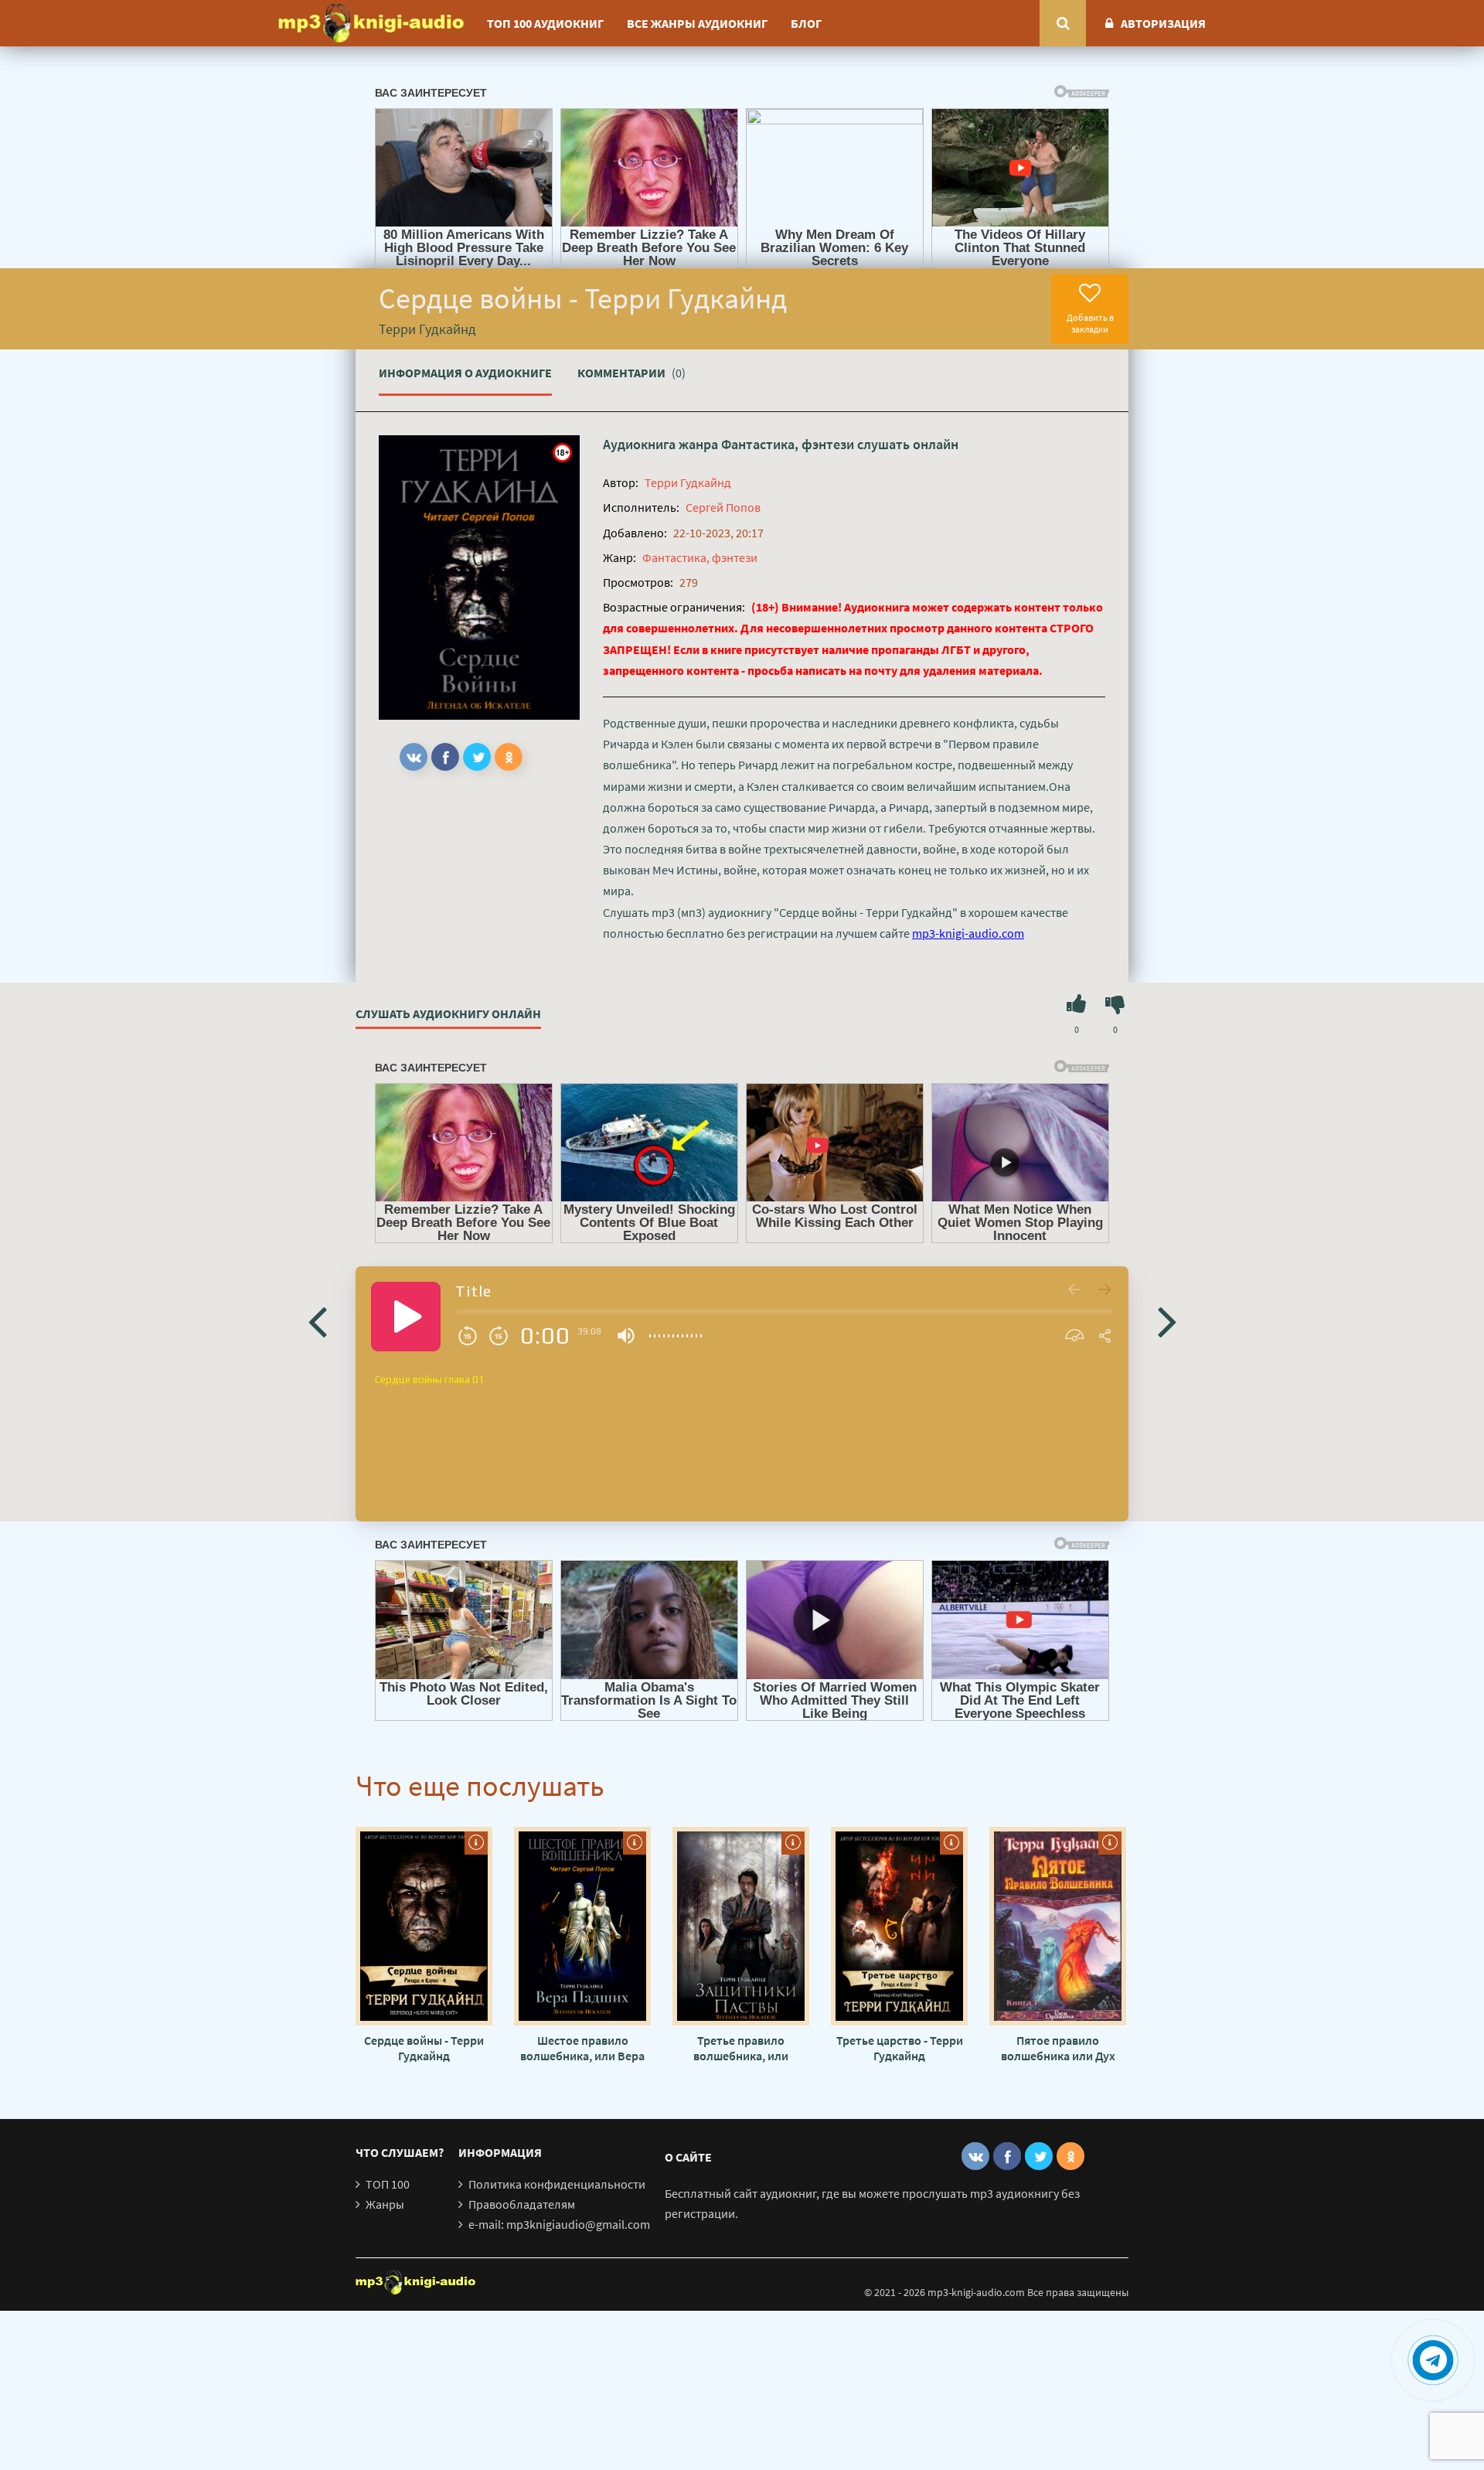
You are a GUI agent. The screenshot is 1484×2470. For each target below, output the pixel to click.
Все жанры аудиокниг (697, 23)
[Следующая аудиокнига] (1167, 1320)
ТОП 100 (388, 2184)
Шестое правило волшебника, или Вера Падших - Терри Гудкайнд (582, 2048)
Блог (806, 23)
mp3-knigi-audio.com (968, 933)
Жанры (385, 2204)
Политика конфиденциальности (557, 2184)
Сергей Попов (723, 507)
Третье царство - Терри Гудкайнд (900, 2048)
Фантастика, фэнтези (788, 444)
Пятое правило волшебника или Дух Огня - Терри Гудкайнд (1058, 2048)
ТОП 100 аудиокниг (545, 23)
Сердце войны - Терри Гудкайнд (424, 2048)
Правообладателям (522, 2204)
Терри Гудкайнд (688, 482)
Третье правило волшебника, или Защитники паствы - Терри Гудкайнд (741, 2048)
